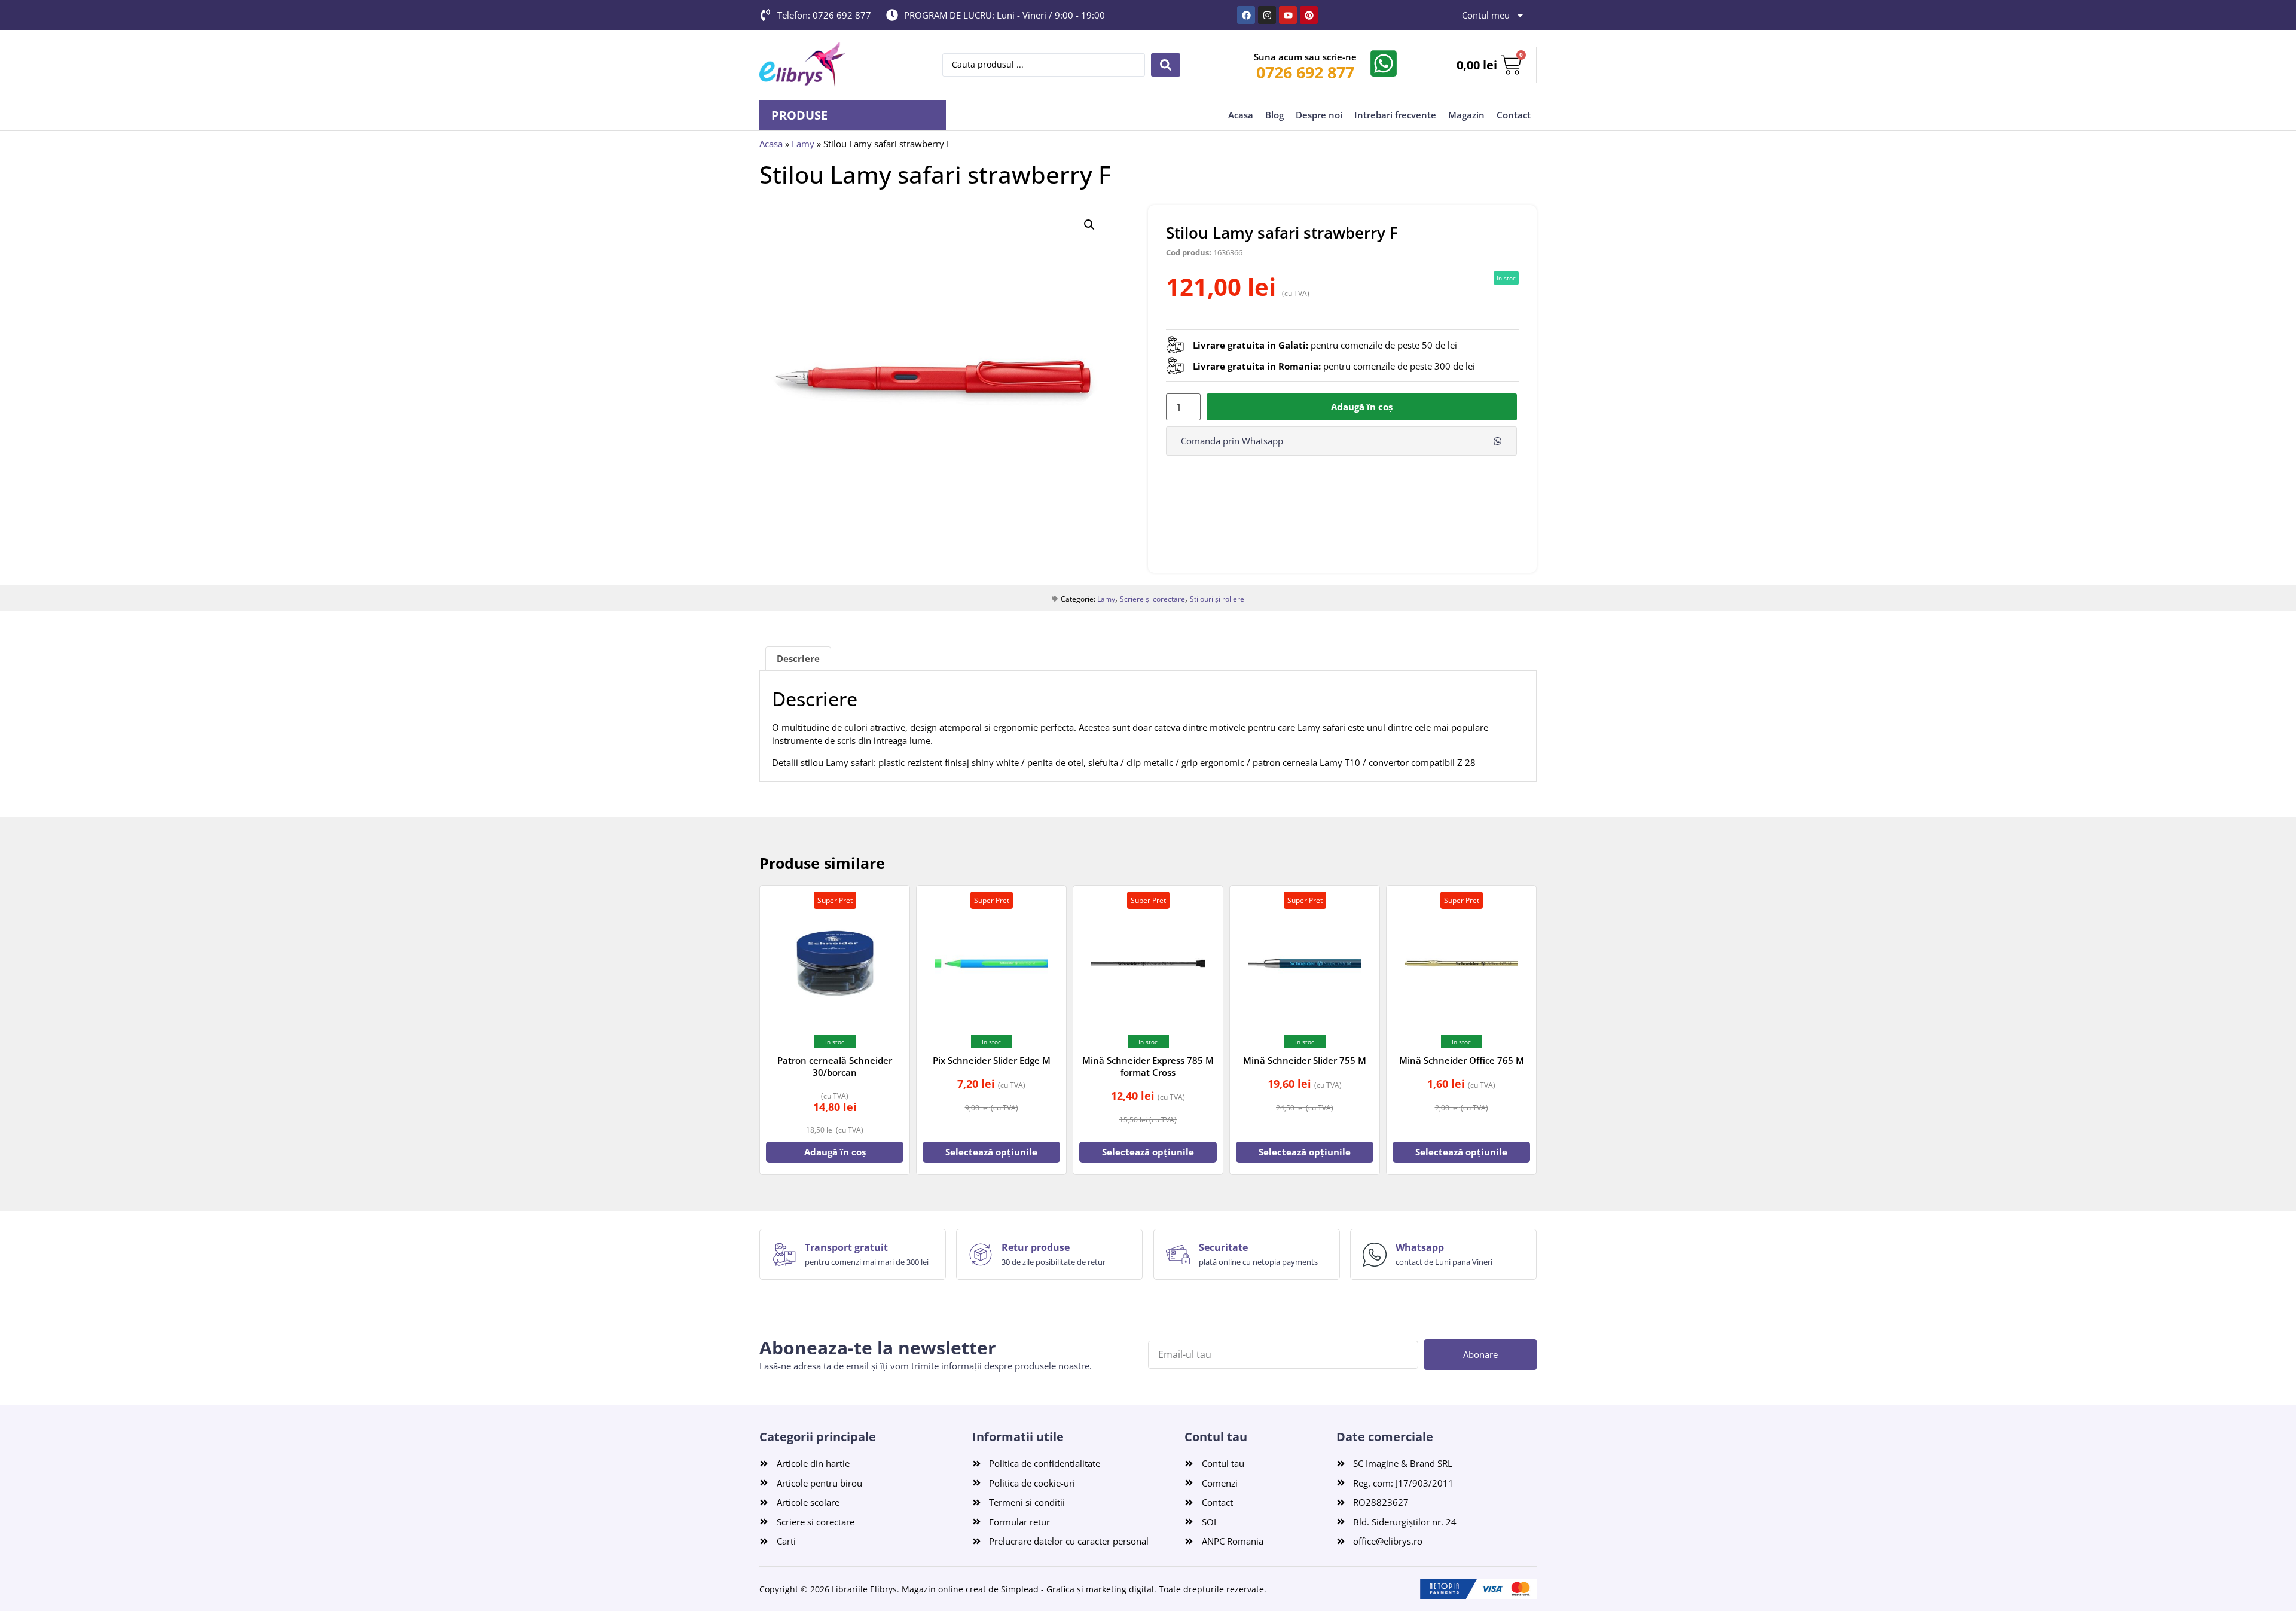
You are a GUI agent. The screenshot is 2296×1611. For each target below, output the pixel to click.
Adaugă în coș (1362, 407)
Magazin (1466, 115)
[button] (1089, 225)
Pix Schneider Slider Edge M (992, 1060)
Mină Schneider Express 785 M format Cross (1148, 1066)
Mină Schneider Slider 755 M (1305, 1060)
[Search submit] (1166, 65)
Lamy (803, 144)
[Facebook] (1246, 15)
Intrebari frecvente (1395, 115)
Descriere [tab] (798, 658)
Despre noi (1319, 115)
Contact (1514, 115)
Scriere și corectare (1152, 599)
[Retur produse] (981, 1255)
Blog (1274, 115)
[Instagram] (1267, 15)
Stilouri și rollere (1217, 599)
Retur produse (1036, 1247)
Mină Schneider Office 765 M (1462, 1060)
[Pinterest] (1309, 15)
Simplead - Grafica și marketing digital (1077, 1589)
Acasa (1241, 115)
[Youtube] (1288, 15)
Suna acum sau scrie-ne (1305, 57)
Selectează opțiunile (991, 1152)
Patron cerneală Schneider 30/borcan (835, 1066)
